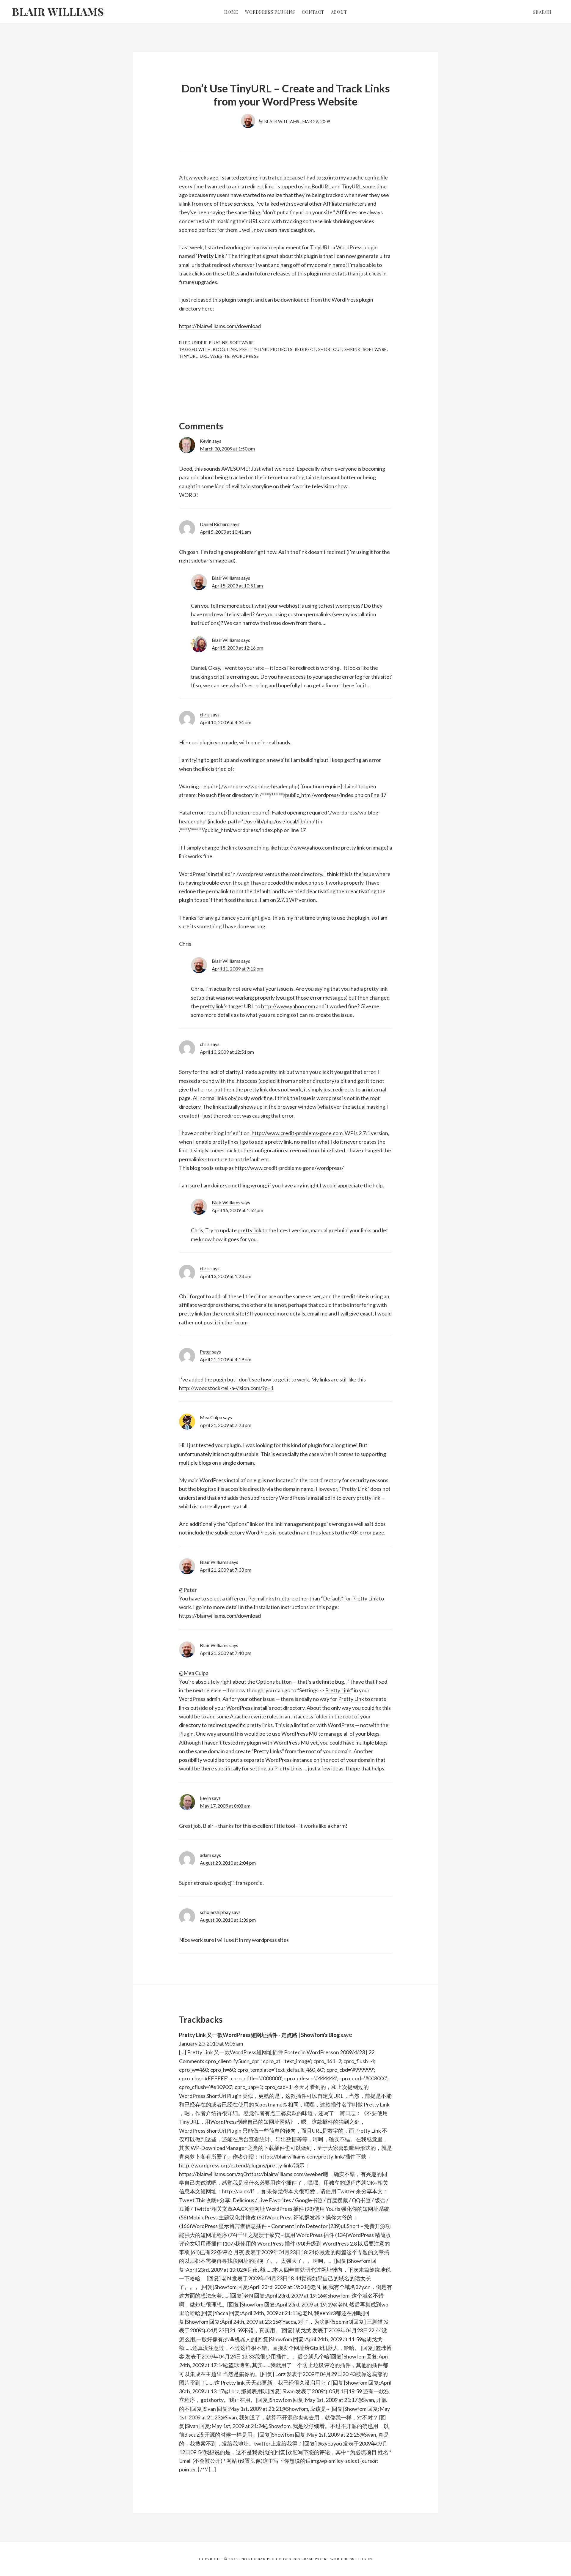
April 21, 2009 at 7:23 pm (226, 1425)
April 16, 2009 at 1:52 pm (237, 1210)
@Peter (188, 1590)
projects (281, 349)
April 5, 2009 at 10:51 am (237, 586)
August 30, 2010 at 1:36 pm (228, 1920)
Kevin (206, 441)
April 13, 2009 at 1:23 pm (226, 1276)
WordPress (342, 2559)
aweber (314, 2174)
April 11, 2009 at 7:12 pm (237, 969)
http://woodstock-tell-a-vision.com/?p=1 (226, 1388)
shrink (353, 349)
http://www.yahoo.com (305, 847)
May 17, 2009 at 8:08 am (225, 1806)
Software (242, 342)
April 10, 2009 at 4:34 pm (226, 722)
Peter (206, 1352)
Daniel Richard (215, 524)
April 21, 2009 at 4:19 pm (226, 1359)
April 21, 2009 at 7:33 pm (226, 1570)
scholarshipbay (215, 1912)
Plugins (218, 342)
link (232, 349)
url (204, 356)
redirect (305, 349)
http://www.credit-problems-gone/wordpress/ (289, 1168)
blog (219, 349)
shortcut (330, 349)
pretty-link (254, 349)
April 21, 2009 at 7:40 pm (226, 1653)
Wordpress (245, 356)
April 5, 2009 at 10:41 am (225, 532)
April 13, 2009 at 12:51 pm (227, 1052)
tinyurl (189, 356)
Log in (365, 2559)
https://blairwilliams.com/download (220, 326)
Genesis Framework (305, 2559)
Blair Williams (58, 11)
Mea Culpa (211, 1417)
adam (206, 1855)
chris (205, 714)
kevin (205, 1798)
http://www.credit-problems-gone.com (297, 1133)
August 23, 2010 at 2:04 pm (228, 1863)
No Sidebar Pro (258, 2559)
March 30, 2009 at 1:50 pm (227, 449)
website (220, 356)
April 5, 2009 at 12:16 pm (237, 648)
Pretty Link (211, 256)
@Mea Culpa (194, 1673)
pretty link (353, 847)
